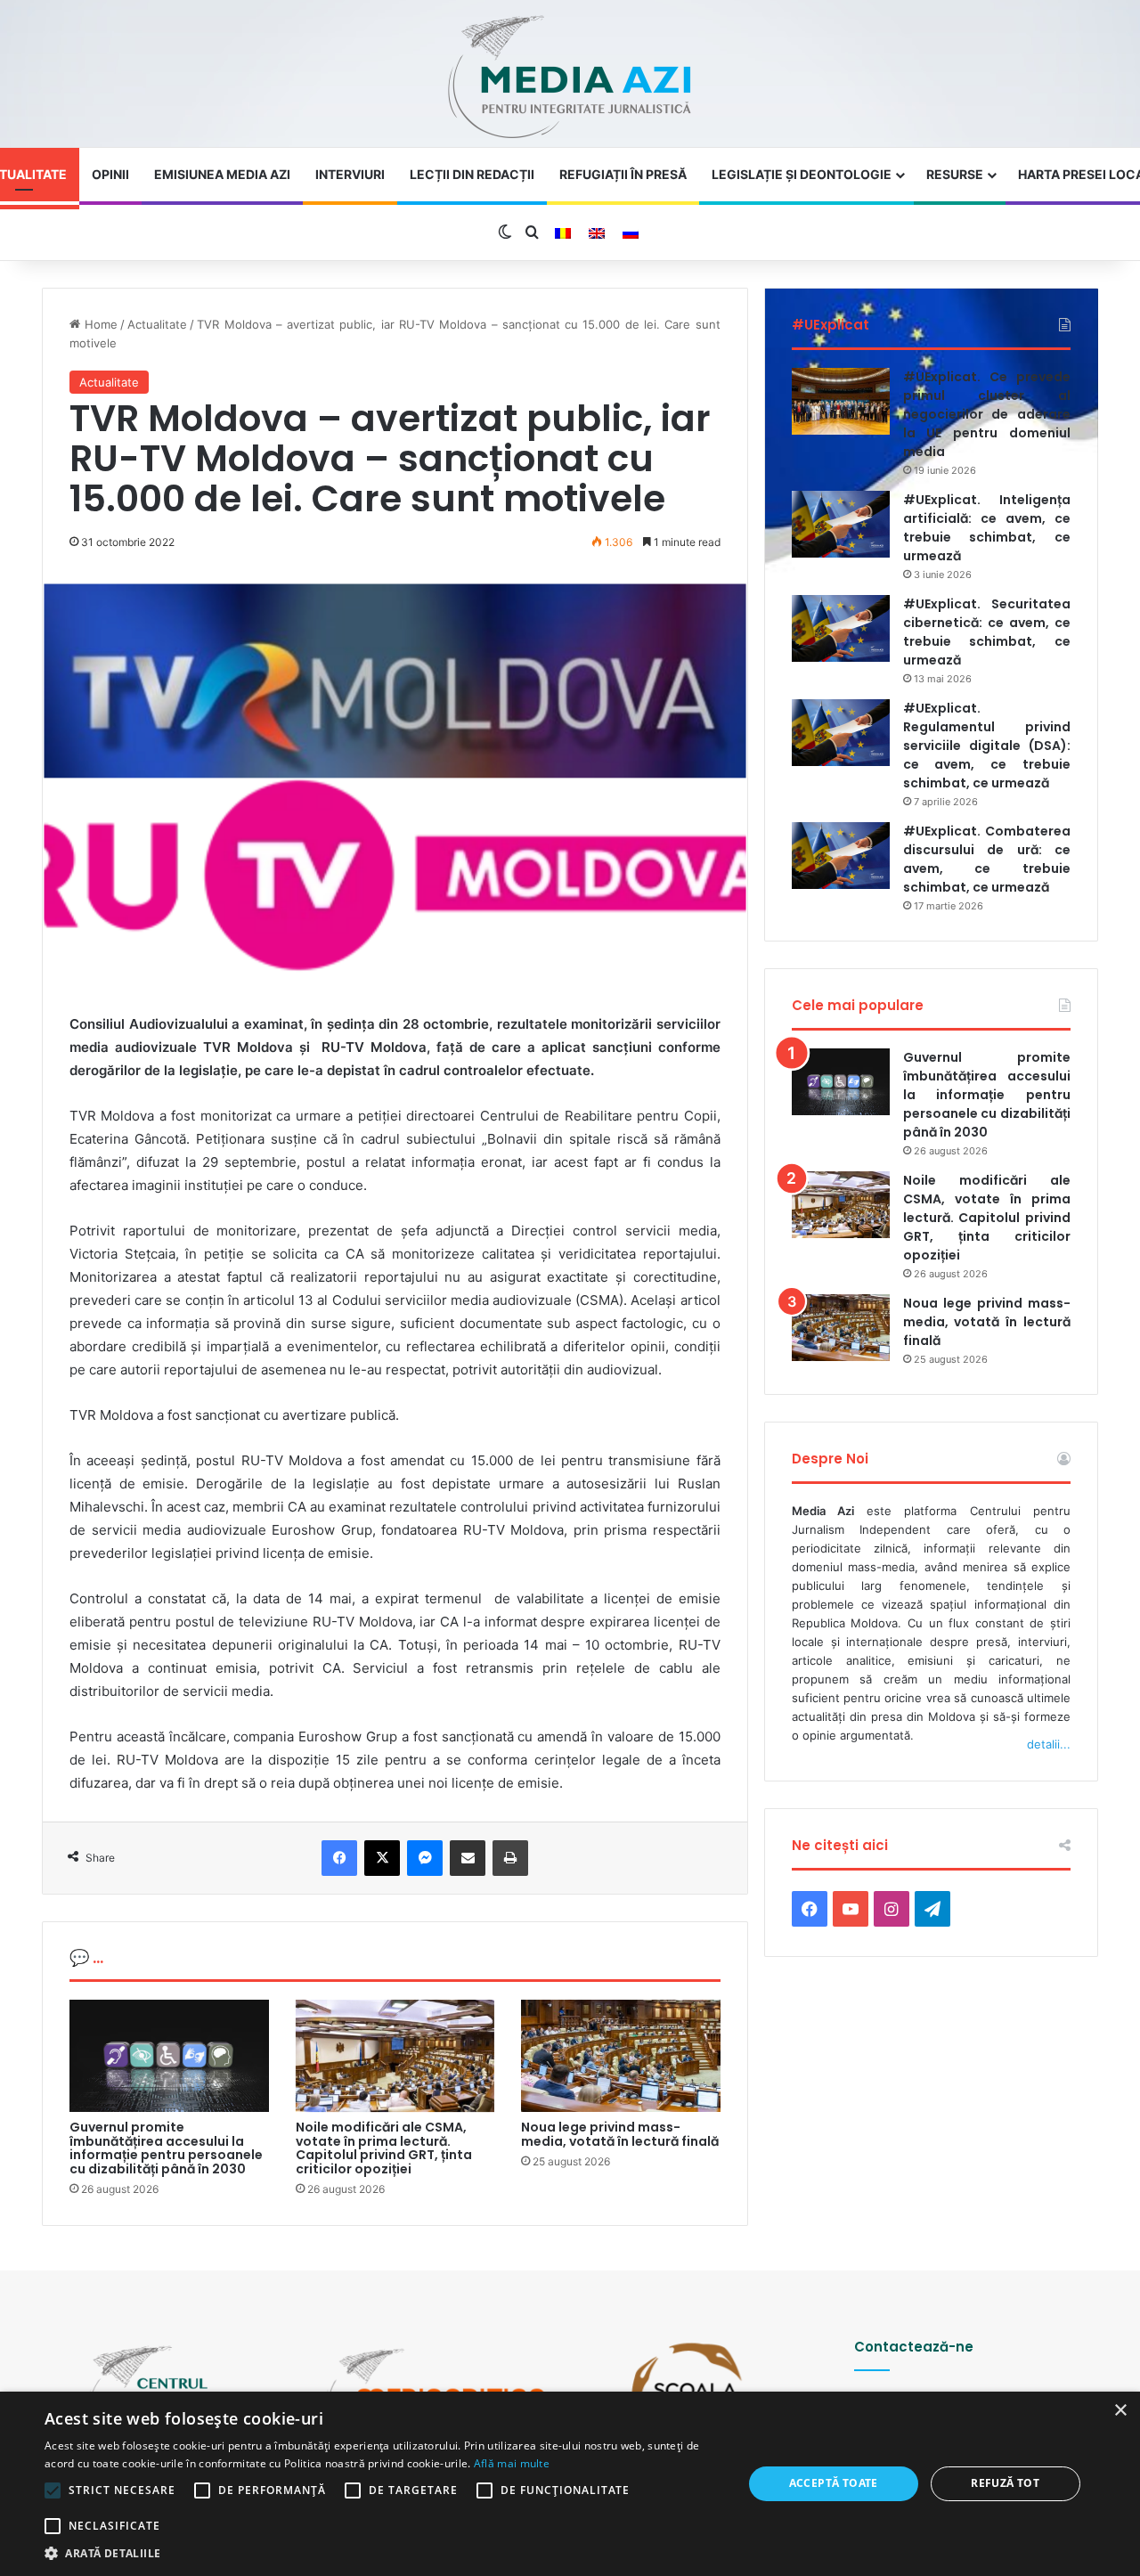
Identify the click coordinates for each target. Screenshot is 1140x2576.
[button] (383, 2553)
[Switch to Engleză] (597, 233)
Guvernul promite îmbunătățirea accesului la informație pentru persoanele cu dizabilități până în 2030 (166, 2148)
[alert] (570, 2484)
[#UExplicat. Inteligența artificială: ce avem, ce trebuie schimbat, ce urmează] (841, 524)
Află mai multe (512, 2463)
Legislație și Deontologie (802, 174)
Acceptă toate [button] (834, 2483)
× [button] (1120, 2411)
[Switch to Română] (563, 233)
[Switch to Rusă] (631, 233)
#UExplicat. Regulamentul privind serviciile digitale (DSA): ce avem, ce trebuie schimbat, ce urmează (987, 746)
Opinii (110, 174)
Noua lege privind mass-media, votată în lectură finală (620, 2134)
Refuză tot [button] (1005, 2483)
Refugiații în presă (623, 174)
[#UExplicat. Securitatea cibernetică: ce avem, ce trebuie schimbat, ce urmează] (841, 628)
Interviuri (350, 174)
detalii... (1049, 1744)
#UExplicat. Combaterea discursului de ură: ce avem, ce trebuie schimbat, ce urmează (987, 859)
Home (99, 324)
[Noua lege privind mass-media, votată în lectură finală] (621, 2056)
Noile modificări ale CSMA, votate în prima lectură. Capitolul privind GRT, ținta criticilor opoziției (384, 2148)
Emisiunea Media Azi (222, 174)
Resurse (955, 174)
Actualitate (157, 324)
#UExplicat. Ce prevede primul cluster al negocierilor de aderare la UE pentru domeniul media (987, 414)
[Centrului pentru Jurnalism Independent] (570, 78)
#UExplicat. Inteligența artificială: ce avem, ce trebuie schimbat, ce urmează (987, 528)
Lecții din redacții (472, 174)
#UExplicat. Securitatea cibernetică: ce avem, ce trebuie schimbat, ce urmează (987, 632)
